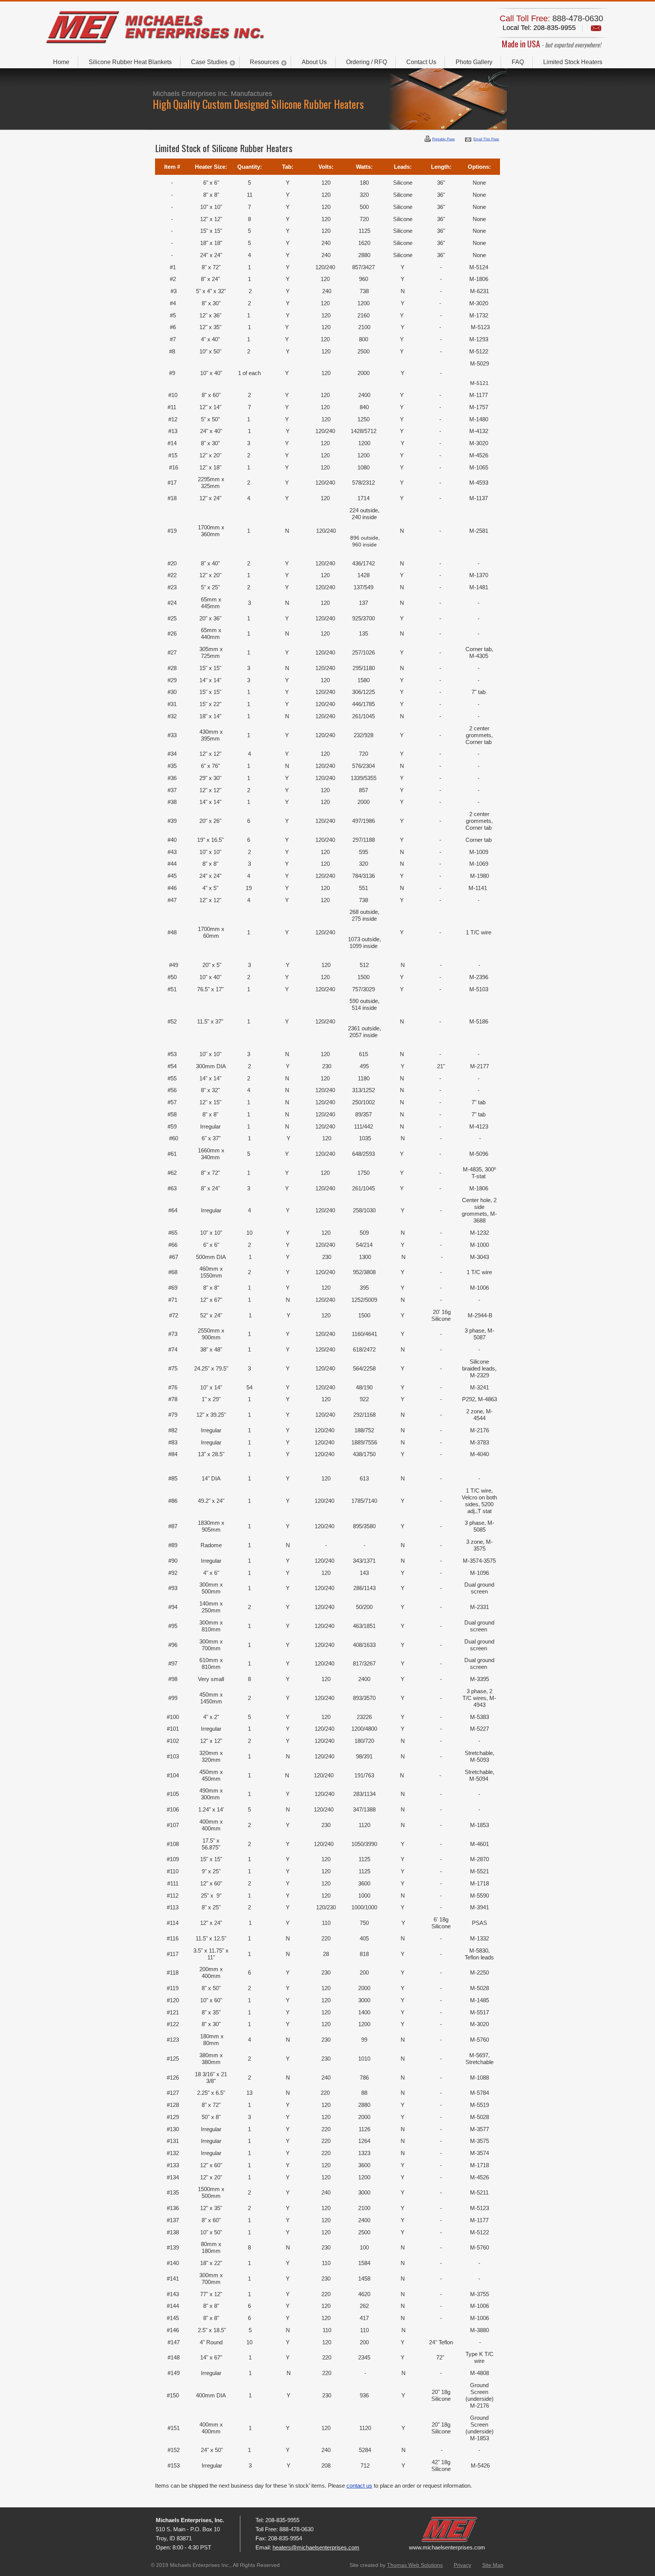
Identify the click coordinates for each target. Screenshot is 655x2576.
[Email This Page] (468, 140)
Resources (264, 62)
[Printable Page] (428, 139)
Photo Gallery (474, 62)
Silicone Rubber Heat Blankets (130, 62)
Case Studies (209, 62)
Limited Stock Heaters (573, 62)
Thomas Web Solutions (415, 2565)
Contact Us (421, 62)
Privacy (462, 2565)
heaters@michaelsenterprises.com (316, 2547)
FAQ (518, 62)
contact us (359, 2486)
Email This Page (486, 139)
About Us (314, 62)
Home (61, 62)
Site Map (493, 2565)
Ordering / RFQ (367, 62)
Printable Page (443, 139)
